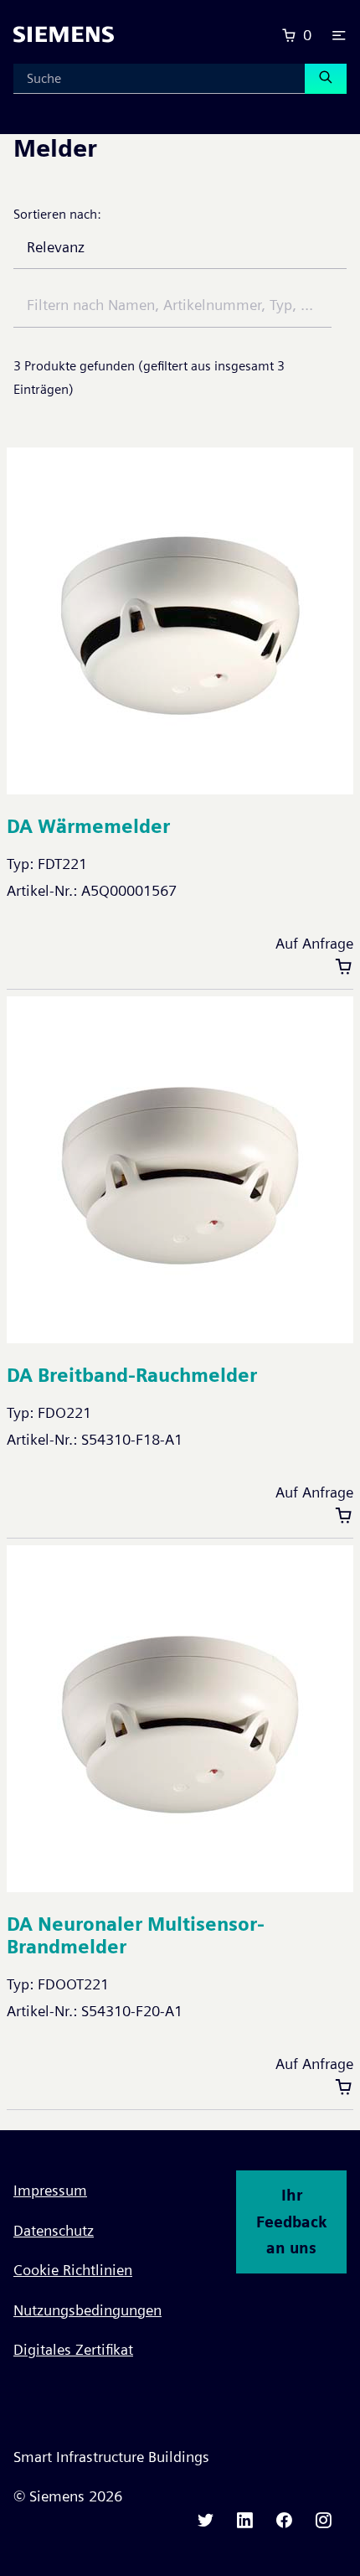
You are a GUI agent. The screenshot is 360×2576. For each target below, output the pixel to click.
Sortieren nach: (57, 214)
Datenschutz (54, 2230)
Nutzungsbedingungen (87, 2310)
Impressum (50, 2190)
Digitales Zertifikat (73, 2349)
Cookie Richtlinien (73, 2270)
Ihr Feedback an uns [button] (291, 2222)
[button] (339, 35)
